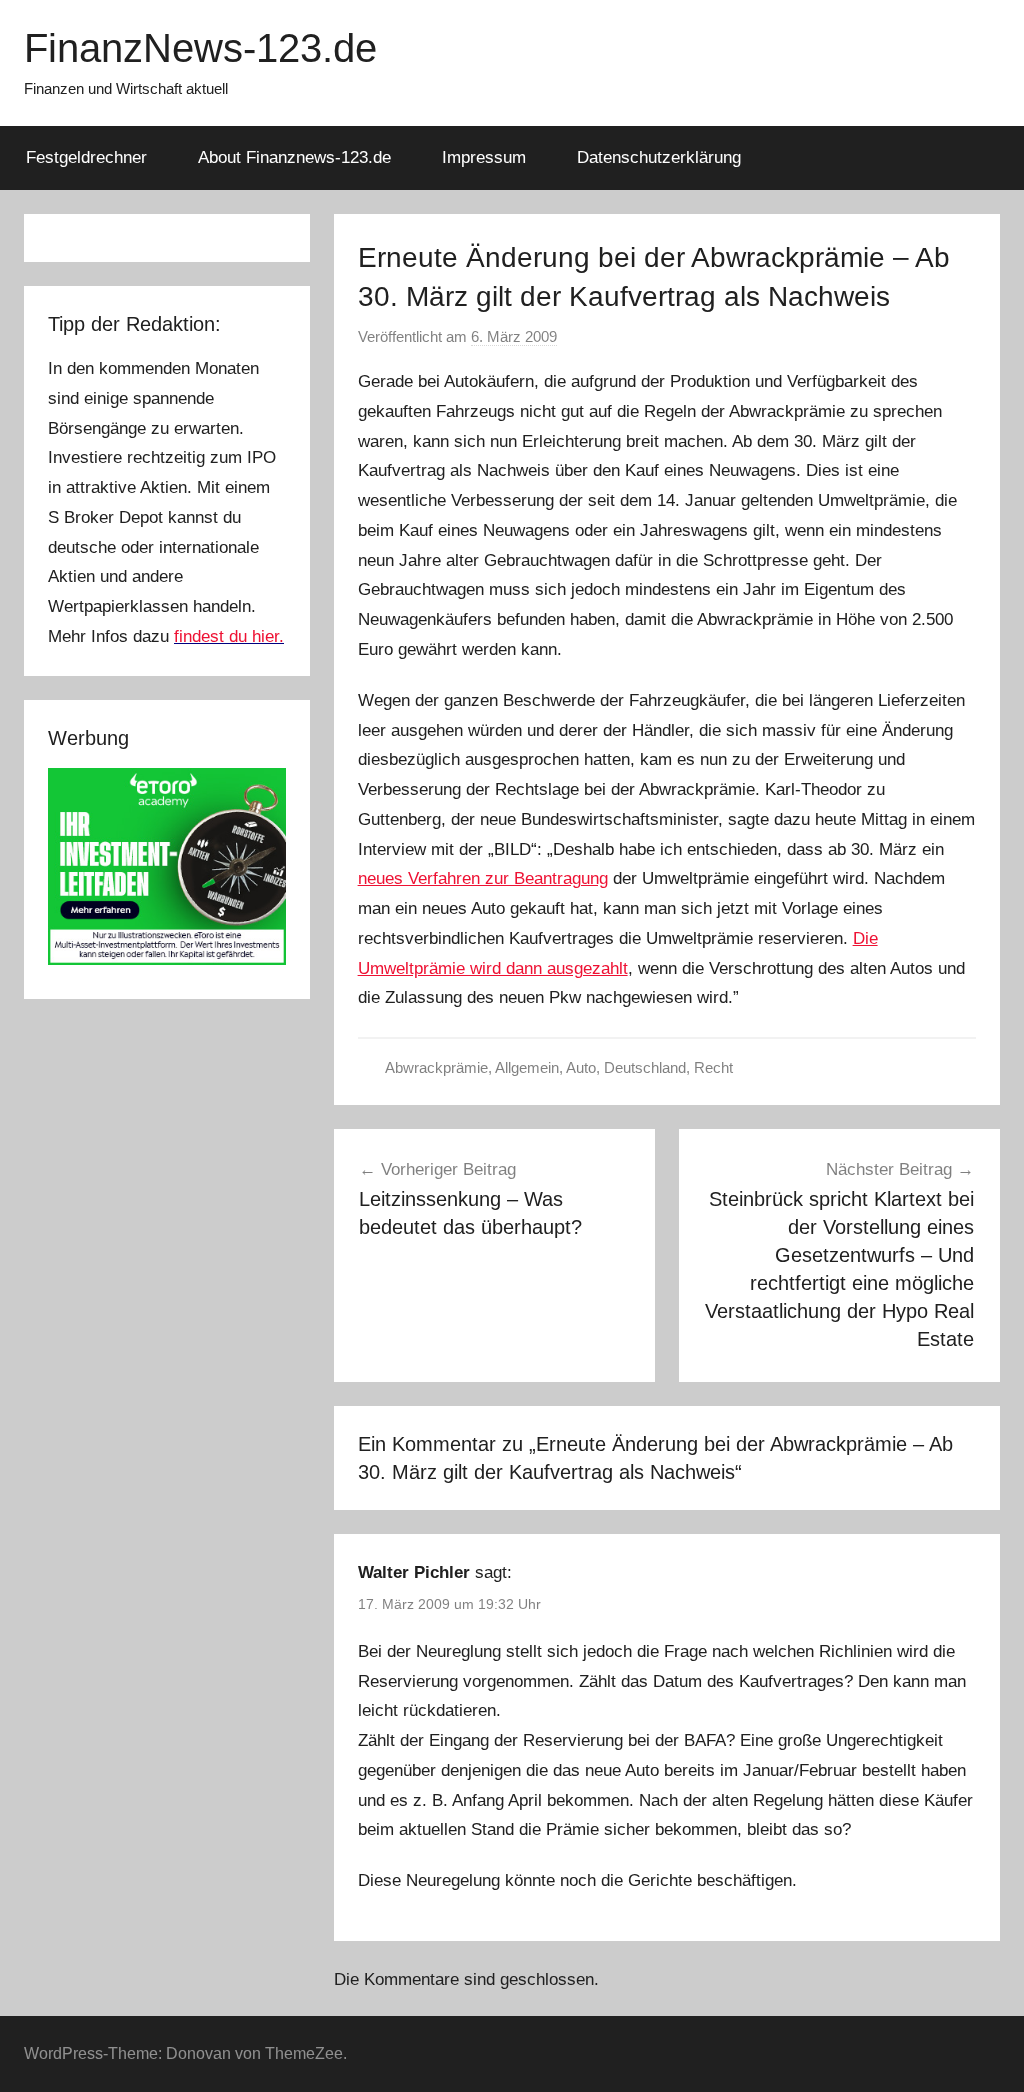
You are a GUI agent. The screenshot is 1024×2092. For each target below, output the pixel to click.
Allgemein (527, 1067)
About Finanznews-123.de (294, 157)
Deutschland (645, 1067)
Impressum (484, 157)
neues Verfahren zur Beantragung (483, 878)
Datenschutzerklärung (659, 157)
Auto (581, 1067)
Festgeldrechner (86, 157)
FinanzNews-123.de (200, 48)
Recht (713, 1067)
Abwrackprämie (436, 1067)
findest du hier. (229, 636)
